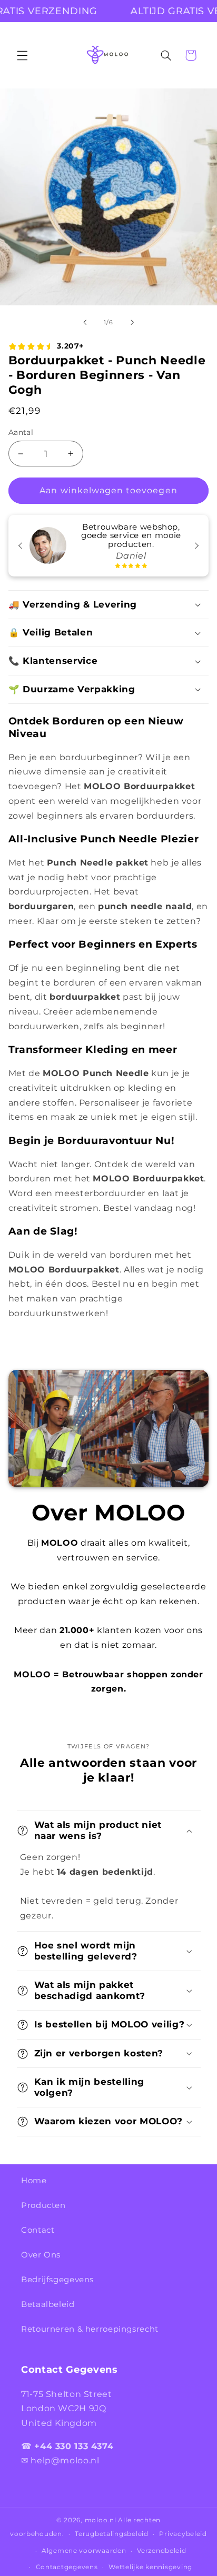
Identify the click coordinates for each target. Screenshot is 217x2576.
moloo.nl (101, 2520)
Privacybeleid (183, 2534)
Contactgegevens (67, 2567)
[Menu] (22, 55)
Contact (38, 2230)
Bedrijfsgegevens (57, 2280)
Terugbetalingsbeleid (112, 2534)
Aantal (21, 432)
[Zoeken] (166, 55)
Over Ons (41, 2255)
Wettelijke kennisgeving (150, 2567)
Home (34, 2181)
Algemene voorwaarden (84, 2551)
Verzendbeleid (162, 2551)
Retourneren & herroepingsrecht (90, 2329)
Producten (43, 2205)
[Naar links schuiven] (85, 323)
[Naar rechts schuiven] (132, 323)
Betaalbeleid (48, 2304)
